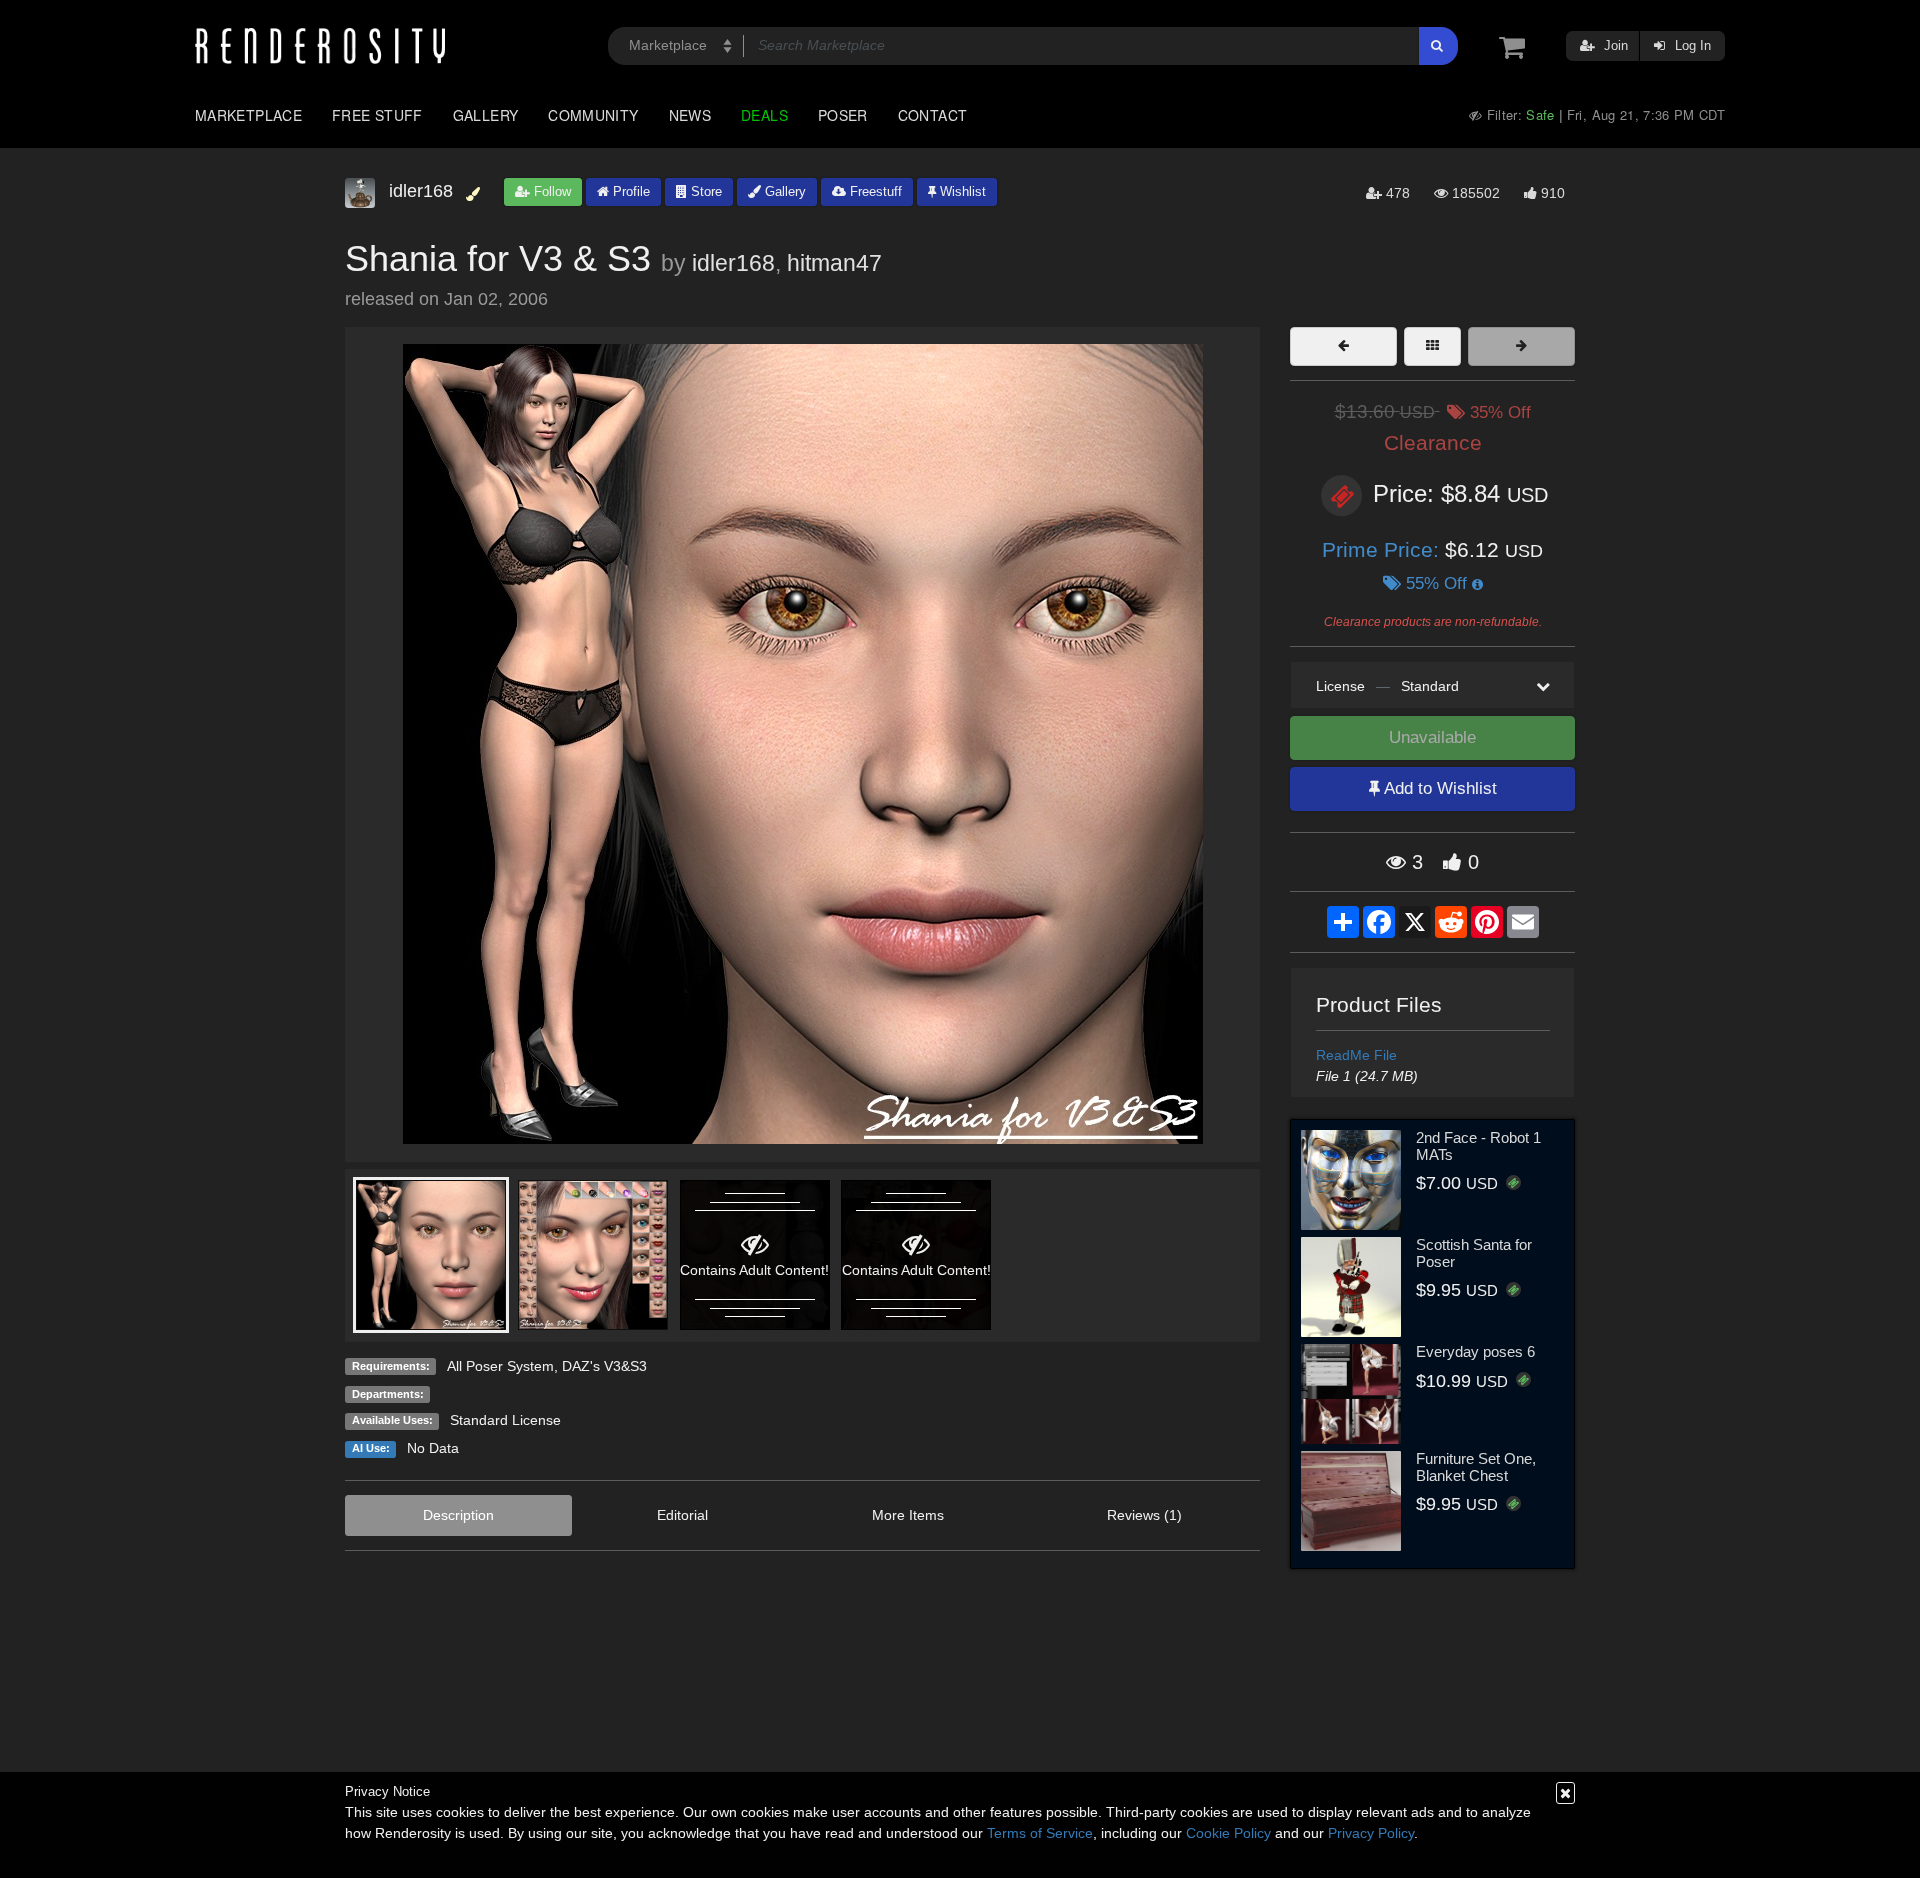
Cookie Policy (1228, 1833)
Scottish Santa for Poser (1474, 1253)
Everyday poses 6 (1475, 1351)
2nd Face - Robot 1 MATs (1478, 1146)
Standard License (505, 1420)
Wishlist (961, 191)
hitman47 (834, 263)
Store (704, 191)
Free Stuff (377, 115)
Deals (764, 115)
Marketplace (248, 115)
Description (458, 1515)
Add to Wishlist (1438, 788)
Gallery (486, 115)
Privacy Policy (1371, 1833)
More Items (908, 1515)
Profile (629, 191)
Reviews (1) (1144, 1515)
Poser (843, 115)
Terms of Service (1040, 1833)
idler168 (733, 263)
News (690, 115)
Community (593, 115)
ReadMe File (1356, 1055)
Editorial (682, 1515)
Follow (550, 191)
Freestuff (874, 191)
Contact (933, 115)
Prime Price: (1383, 549)
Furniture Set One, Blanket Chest (1476, 1467)
